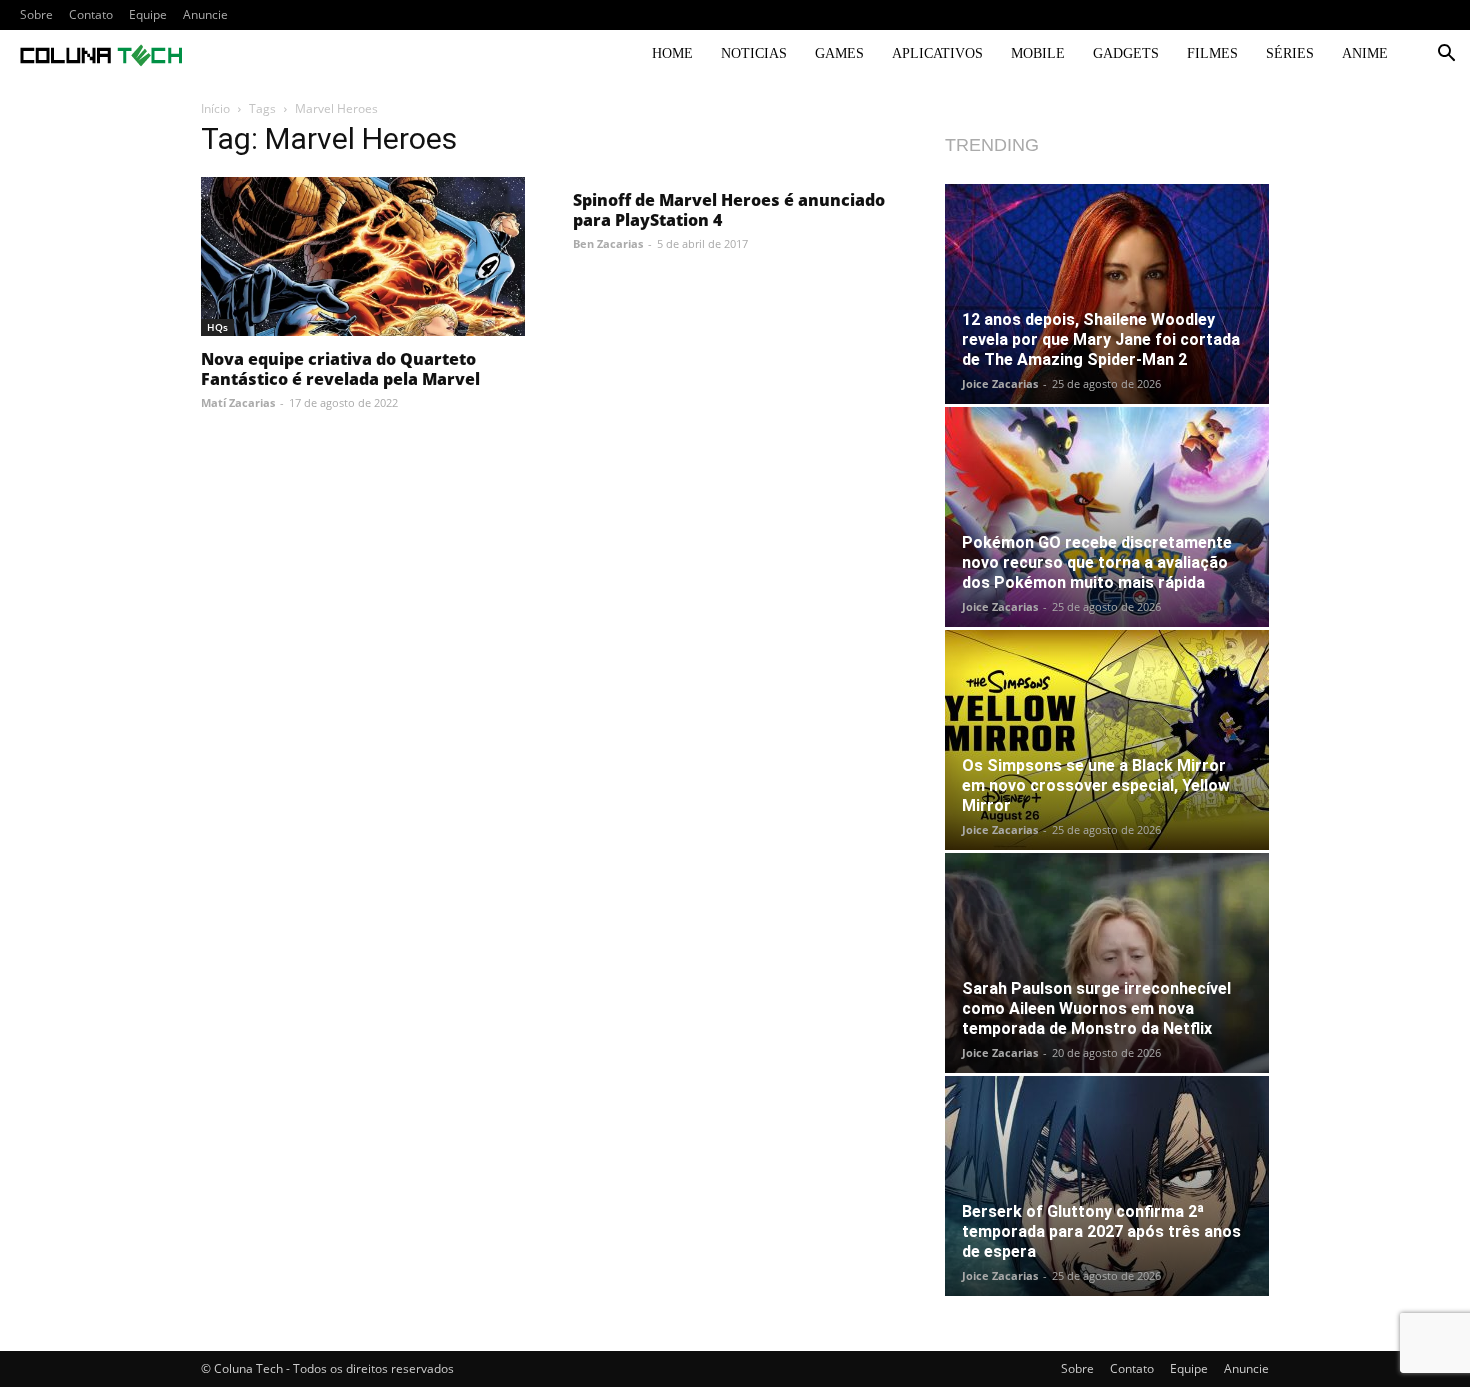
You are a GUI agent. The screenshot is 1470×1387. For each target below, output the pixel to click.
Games (839, 53)
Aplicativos (937, 53)
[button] (1446, 55)
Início (215, 108)
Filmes (1212, 53)
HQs (217, 327)
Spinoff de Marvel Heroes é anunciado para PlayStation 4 (729, 210)
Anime (1365, 53)
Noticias (754, 53)
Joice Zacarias (1000, 383)
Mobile (1038, 53)
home (672, 53)
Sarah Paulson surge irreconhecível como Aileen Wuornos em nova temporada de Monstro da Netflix (1096, 1008)
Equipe (148, 14)
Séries (1290, 53)
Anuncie (205, 14)
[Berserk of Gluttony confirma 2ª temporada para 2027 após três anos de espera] (1107, 1186)
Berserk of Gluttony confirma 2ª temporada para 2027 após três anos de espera (1101, 1231)
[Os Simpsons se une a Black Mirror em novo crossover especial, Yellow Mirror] (1107, 740)
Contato (91, 14)
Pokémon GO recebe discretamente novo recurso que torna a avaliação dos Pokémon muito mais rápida (1097, 562)
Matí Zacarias (238, 402)
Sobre (36, 14)
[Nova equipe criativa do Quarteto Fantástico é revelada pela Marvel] (363, 256)
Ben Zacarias (608, 243)
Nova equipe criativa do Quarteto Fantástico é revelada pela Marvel (340, 369)
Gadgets (1126, 53)
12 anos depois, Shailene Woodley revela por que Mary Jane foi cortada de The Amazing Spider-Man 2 (1101, 339)
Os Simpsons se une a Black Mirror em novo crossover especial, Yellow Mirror (1096, 785)
